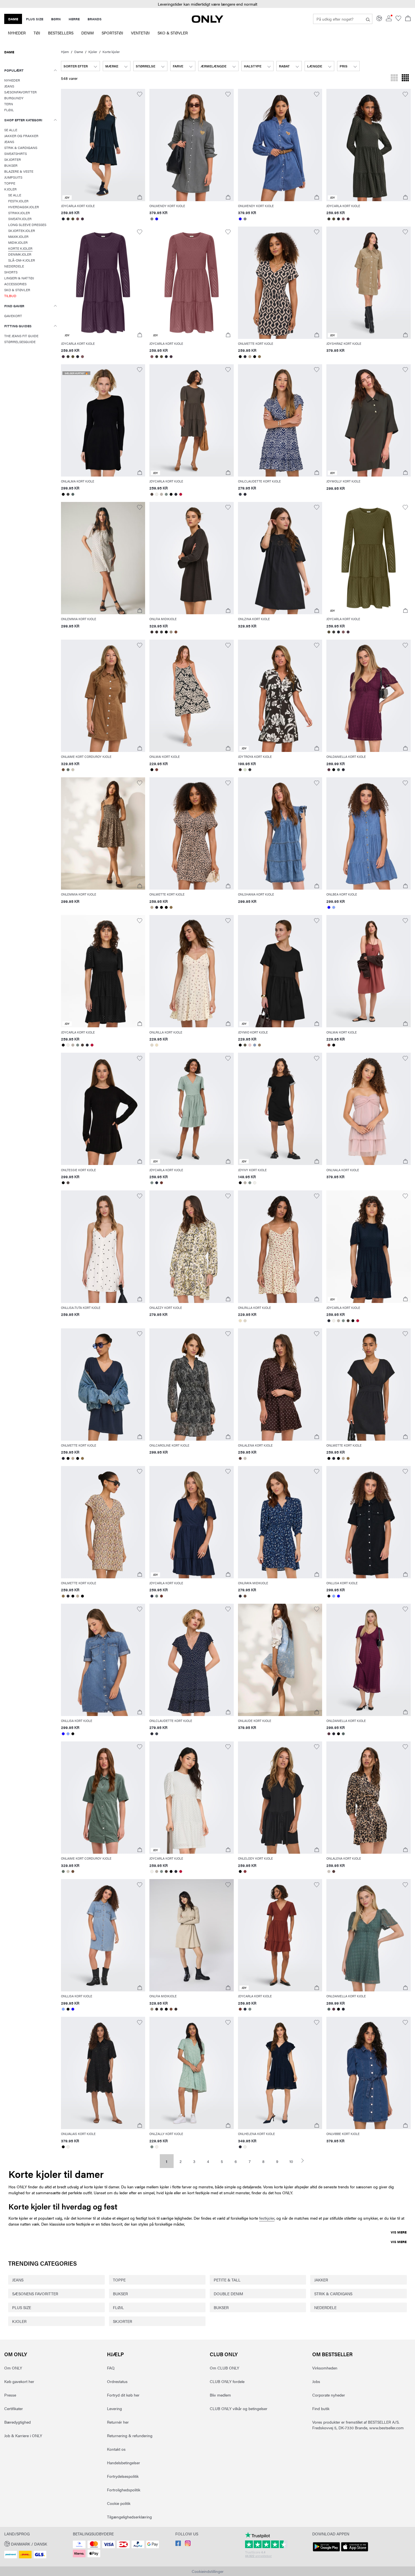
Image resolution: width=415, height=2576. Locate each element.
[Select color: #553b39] (240, 1458)
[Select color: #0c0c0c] (329, 1596)
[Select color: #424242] (68, 494)
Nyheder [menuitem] (17, 33)
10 (291, 2161)
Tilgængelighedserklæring (129, 2517)
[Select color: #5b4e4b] (68, 1183)
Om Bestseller (332, 2354)
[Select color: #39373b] (250, 770)
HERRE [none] (74, 19)
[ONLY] (207, 21)
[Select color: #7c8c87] (166, 494)
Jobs (316, 2381)
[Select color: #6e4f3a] (63, 770)
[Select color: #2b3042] (157, 1183)
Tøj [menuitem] (37, 33)
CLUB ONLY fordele (227, 2381)
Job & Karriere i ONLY (23, 2435)
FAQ (111, 2368)
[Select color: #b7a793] (250, 357)
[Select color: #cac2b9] (245, 1458)
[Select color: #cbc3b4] (73, 770)
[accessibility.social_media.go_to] (178, 2544)
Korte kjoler (111, 52)
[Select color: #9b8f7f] (171, 632)
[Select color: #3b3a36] (68, 219)
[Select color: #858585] (152, 219)
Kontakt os (116, 2449)
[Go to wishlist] (398, 19)
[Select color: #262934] (63, 219)
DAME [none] (13, 19)
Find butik (321, 2408)
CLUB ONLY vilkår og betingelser (239, 2408)
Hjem (65, 52)
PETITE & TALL (227, 2280)
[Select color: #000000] (240, 357)
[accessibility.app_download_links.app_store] (355, 2551)
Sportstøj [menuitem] (112, 33)
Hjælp (115, 2354)
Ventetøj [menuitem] (140, 33)
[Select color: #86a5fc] (334, 907)
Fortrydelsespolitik (123, 2476)
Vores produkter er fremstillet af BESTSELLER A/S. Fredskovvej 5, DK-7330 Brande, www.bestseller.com (358, 2425)
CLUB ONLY (224, 2354)
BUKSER (120, 2294)
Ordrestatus (117, 2381)
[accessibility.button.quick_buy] (140, 197)
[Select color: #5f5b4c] (245, 1045)
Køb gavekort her (19, 2381)
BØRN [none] (56, 19)
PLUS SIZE (22, 2307)
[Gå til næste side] (305, 2161)
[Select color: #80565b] (78, 219)
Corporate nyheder (329, 2395)
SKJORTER (123, 2321)
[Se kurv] (408, 19)
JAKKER (321, 2280)
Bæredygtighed (18, 2422)
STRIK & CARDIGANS (333, 2294)
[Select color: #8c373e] (245, 1871)
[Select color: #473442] (83, 219)
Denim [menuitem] (88, 33)
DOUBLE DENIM (228, 2294)
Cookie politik (119, 2503)
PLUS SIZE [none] (35, 19)
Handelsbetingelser (124, 2463)
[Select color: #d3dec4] (245, 770)
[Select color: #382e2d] (152, 632)
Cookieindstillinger (208, 2571)
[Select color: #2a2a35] (245, 357)
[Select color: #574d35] (73, 219)
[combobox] (80, 66)
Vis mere (399, 2232)
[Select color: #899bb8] (255, 1045)
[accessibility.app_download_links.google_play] (326, 2551)
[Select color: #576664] (73, 494)
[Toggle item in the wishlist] (140, 94)
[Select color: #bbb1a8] (161, 494)
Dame (79, 52)
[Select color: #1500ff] (157, 219)
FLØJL (118, 2307)
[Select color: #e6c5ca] (250, 1045)
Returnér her (118, 2422)
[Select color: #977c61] (260, 1045)
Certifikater (14, 2408)
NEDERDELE (325, 2307)
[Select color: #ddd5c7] (152, 1045)
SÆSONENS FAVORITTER (35, 2294)
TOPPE (119, 2280)
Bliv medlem (220, 2395)
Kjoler (93, 52)
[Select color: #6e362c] (161, 1183)
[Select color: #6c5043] (245, 1596)
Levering (114, 2408)
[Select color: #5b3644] (329, 770)
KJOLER (19, 2321)
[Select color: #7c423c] (157, 770)
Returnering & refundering (130, 2435)
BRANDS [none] (95, 19)
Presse (10, 2395)
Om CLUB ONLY (224, 2368)
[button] (103, 145)
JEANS (18, 2280)
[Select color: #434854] (240, 494)
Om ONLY (16, 2354)
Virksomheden (325, 2368)
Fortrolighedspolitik (124, 2490)
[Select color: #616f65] (68, 770)
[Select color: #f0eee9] (157, 494)
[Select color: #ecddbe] (157, 1045)
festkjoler (267, 2218)
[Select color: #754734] (176, 632)
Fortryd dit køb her (123, 2395)
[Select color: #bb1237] (181, 494)
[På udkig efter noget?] (368, 19)
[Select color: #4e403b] (152, 494)
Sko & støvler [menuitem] (173, 33)
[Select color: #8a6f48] (260, 357)
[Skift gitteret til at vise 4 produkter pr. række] (405, 78)
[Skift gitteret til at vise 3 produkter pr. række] (394, 78)
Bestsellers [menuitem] (61, 33)
